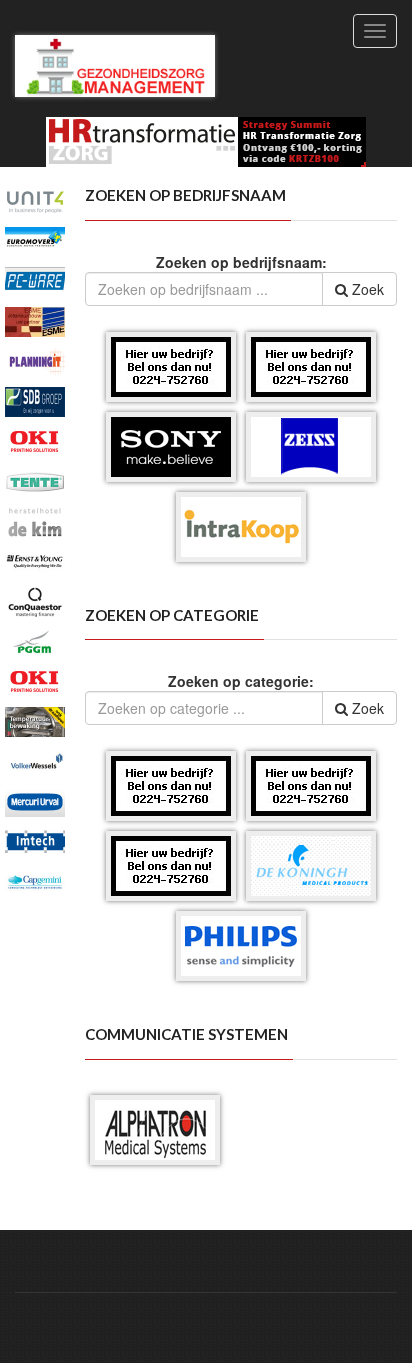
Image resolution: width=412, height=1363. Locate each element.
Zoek (366, 289)
